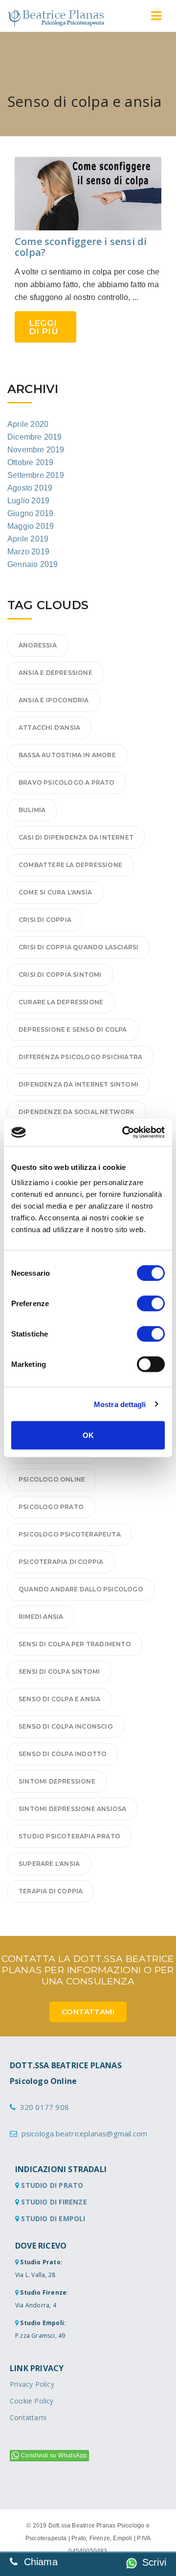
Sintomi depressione (57, 1781)
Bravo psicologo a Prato (67, 782)
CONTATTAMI (88, 2012)
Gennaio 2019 (33, 564)
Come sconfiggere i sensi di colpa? (81, 247)
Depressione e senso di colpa (73, 1029)
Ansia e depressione (55, 673)
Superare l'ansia (49, 1864)
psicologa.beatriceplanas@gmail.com (85, 2133)
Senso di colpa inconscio (66, 1726)
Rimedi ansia (41, 1617)
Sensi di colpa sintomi (59, 1672)
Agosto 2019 (30, 488)
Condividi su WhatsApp (54, 2455)
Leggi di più (44, 327)
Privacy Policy (32, 2384)
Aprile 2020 (28, 424)
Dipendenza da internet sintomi (78, 1084)
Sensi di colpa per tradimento (75, 1644)
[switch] (151, 1304)
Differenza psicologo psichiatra (80, 1057)
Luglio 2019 (28, 501)
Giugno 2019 (30, 513)
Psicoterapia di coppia (61, 1562)
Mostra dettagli (120, 1404)
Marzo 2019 (28, 552)
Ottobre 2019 (30, 462)
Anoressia (38, 645)
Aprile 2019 (28, 539)
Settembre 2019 (36, 475)
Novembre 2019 (36, 450)
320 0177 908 (44, 2107)
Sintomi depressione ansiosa (72, 1809)
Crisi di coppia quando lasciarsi (78, 947)
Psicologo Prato (51, 1507)
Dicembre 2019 (35, 437)
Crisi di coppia (45, 920)
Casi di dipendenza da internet (76, 837)
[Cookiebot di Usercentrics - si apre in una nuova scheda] (124, 1133)
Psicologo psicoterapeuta (70, 1534)
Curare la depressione (61, 1002)
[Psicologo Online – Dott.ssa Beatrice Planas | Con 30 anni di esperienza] (56, 18)
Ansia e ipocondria (54, 700)
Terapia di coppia (51, 1891)
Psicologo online (52, 1479)
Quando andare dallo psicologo (81, 1589)
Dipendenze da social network (77, 1112)
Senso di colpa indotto (63, 1754)
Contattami (28, 2417)
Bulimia (32, 810)
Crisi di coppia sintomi (60, 975)
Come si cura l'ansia (55, 892)
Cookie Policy (32, 2401)
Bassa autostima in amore (67, 755)
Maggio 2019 (31, 526)
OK (88, 1435)
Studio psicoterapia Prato (69, 1836)
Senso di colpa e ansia (59, 1699)
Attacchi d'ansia (49, 728)
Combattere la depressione (70, 865)
